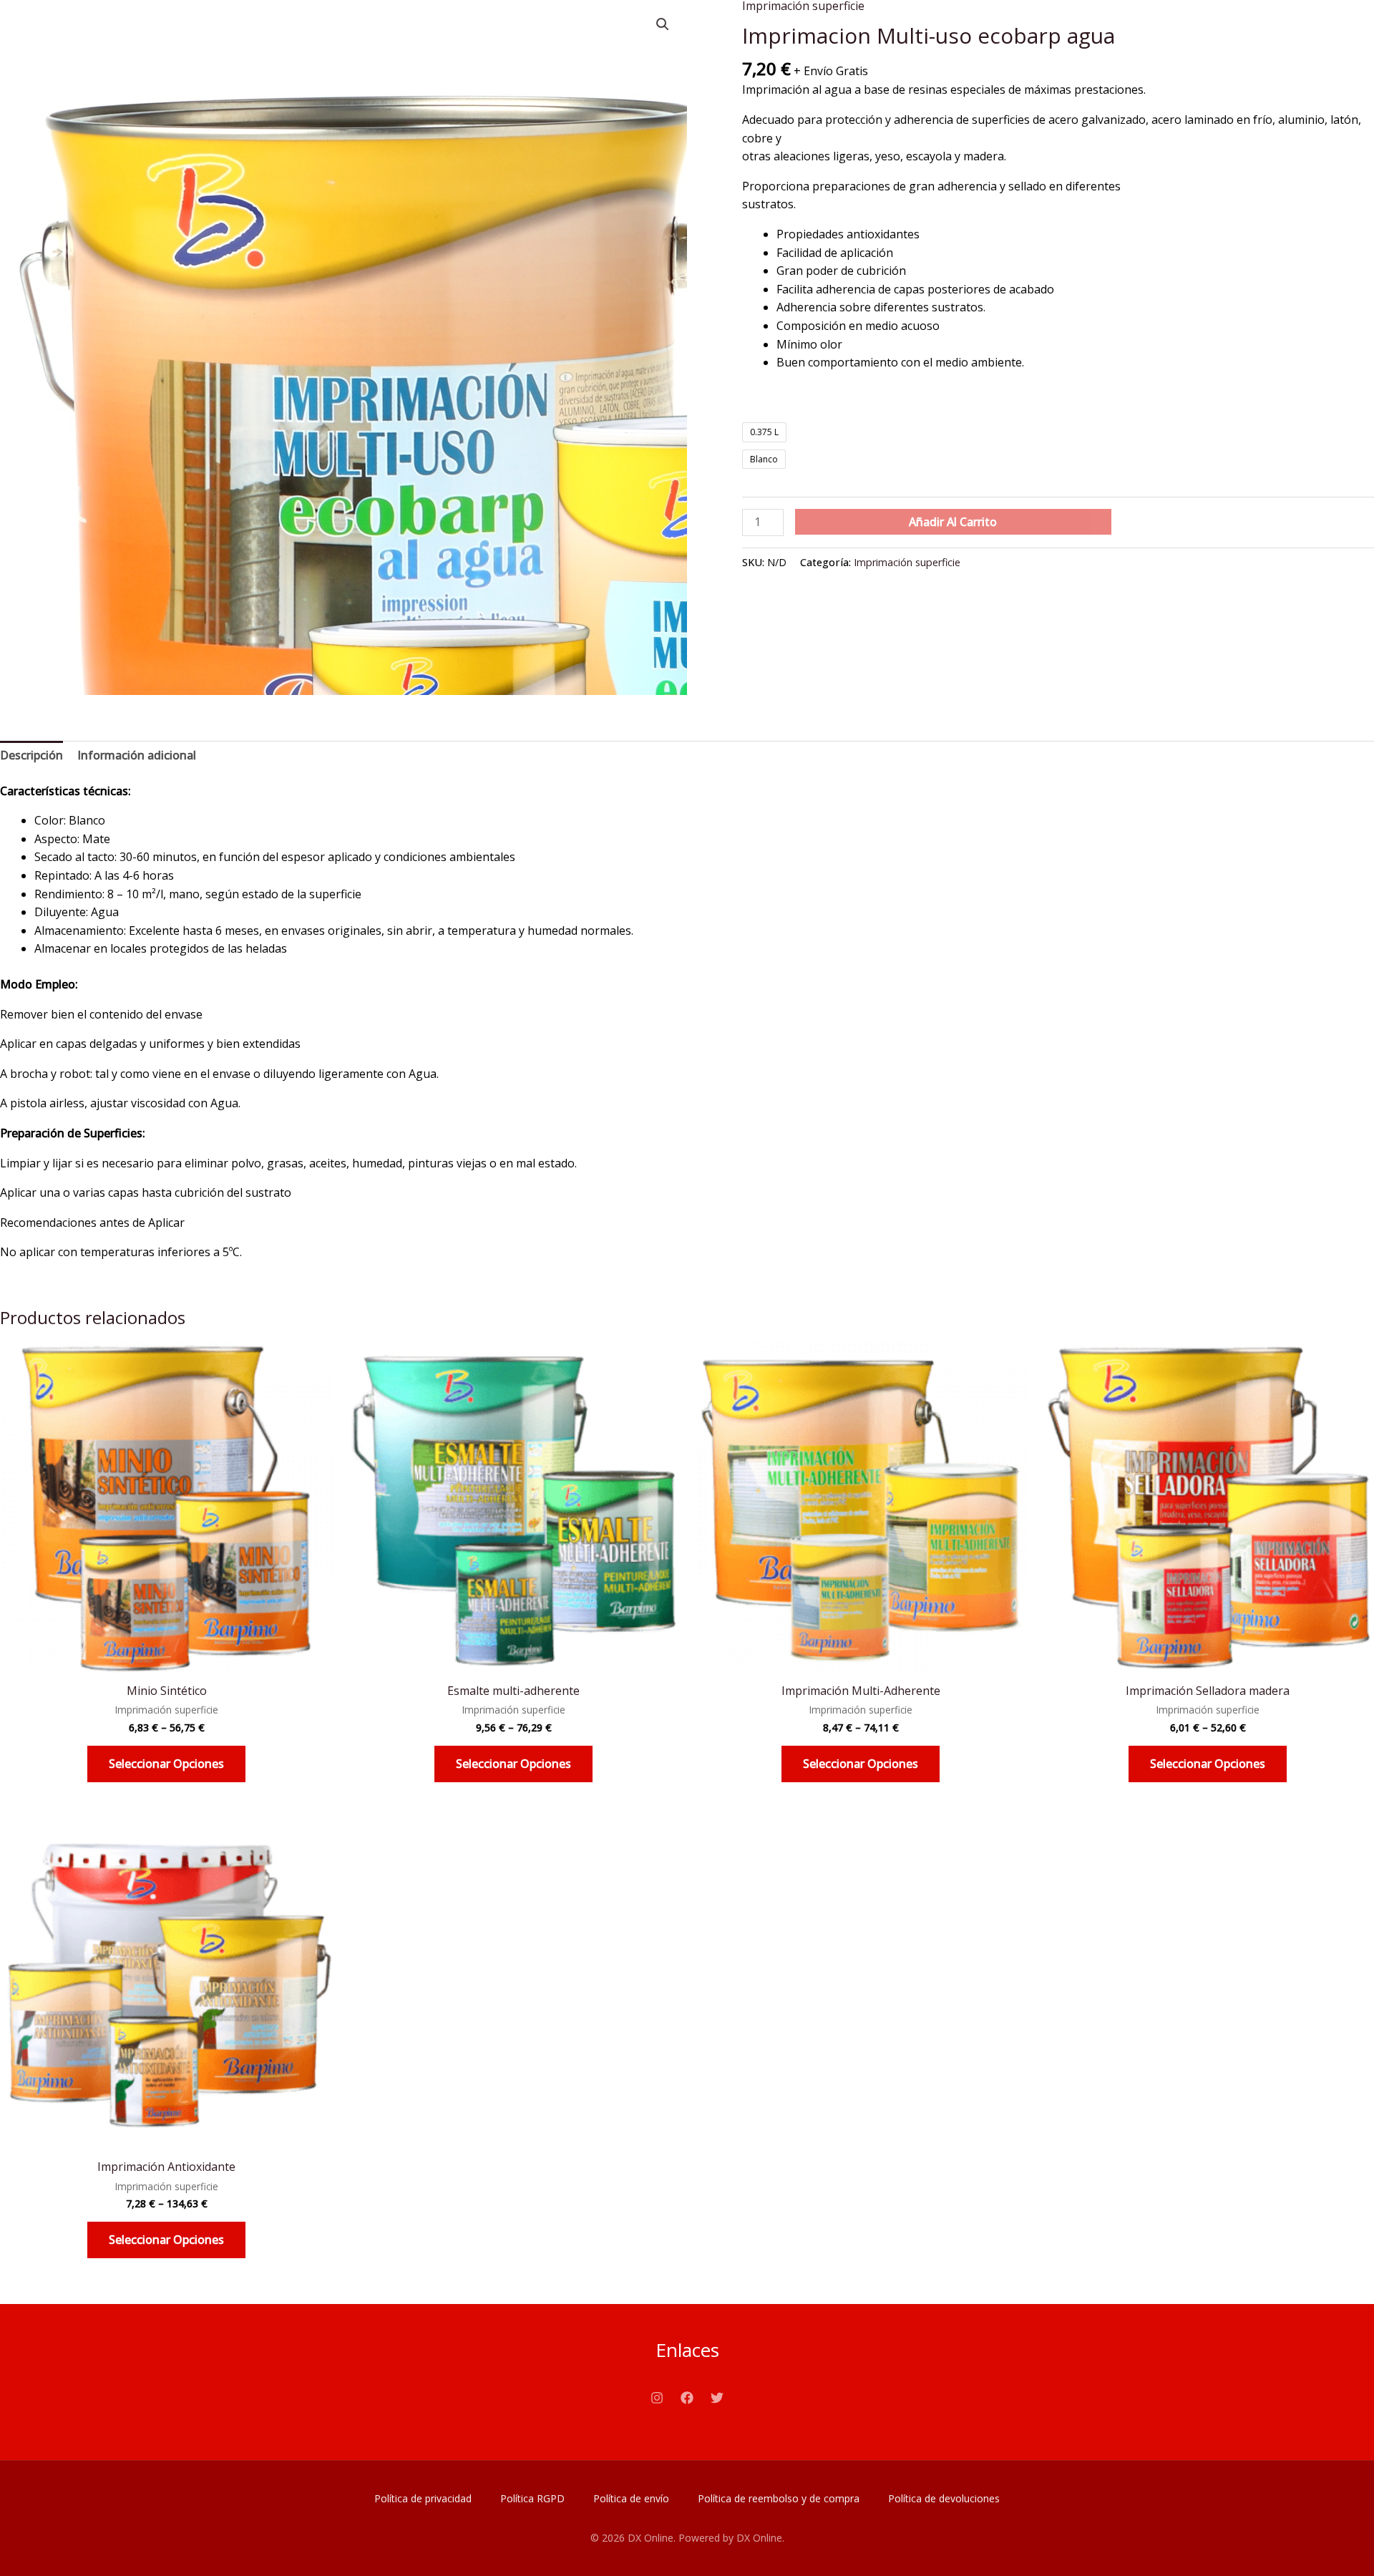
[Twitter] (717, 2398)
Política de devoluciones (944, 2498)
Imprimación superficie (907, 562)
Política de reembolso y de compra (779, 2498)
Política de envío (631, 2498)
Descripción (31, 755)
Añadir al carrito (953, 522)
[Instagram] (657, 2398)
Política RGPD (532, 2498)
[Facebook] (687, 2398)
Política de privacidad (423, 2498)
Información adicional (137, 755)
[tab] (31, 756)
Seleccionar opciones (166, 1764)
